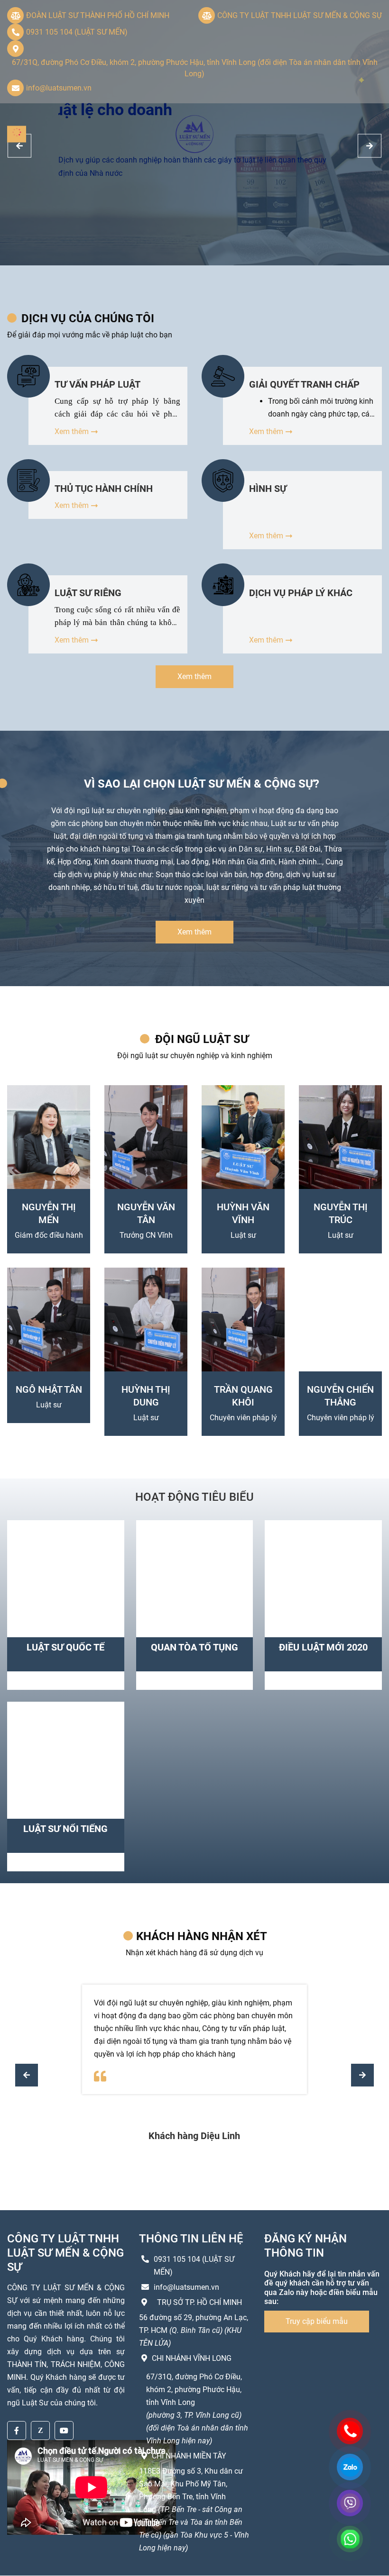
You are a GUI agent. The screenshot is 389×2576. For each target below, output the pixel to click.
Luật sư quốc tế (65, 1647)
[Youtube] (64, 2431)
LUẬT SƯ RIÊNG (88, 593)
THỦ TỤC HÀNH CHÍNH (104, 489)
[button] (362, 2075)
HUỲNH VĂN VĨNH (243, 1213)
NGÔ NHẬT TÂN (49, 1389)
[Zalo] (40, 2431)
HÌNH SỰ (268, 489)
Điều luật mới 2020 (323, 1647)
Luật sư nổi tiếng (65, 1829)
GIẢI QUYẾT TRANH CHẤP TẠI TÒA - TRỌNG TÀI (304, 384)
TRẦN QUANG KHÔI (243, 1396)
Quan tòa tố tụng (194, 1647)
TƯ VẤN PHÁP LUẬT (97, 384)
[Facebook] (17, 2431)
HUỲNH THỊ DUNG (146, 1396)
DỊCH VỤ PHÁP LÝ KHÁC (301, 593)
